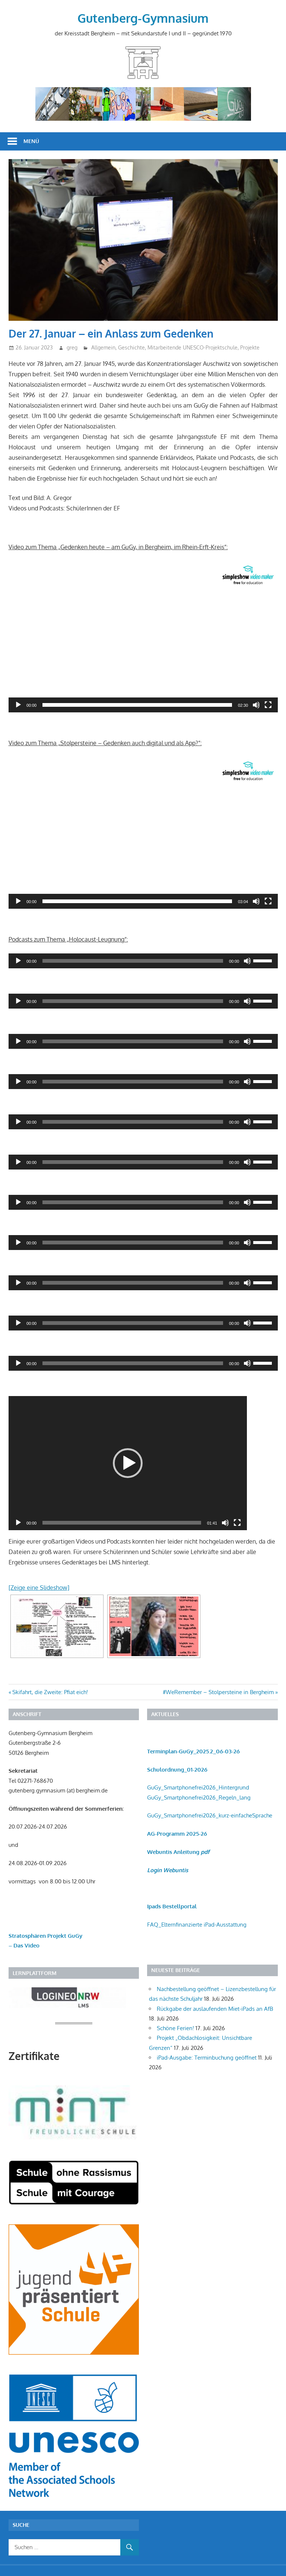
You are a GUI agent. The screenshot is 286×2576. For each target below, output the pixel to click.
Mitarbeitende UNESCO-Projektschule (193, 347)
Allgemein (103, 347)
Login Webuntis (168, 1870)
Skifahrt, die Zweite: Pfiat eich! (50, 1692)
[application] (143, 637)
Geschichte (131, 347)
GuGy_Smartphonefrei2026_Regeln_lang (199, 1797)
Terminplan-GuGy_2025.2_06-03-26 (193, 1751)
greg (72, 347)
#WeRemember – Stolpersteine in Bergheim (218, 1692)
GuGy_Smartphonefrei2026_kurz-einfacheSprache (210, 1815)
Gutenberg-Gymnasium (143, 18)
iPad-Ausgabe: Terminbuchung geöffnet (207, 2058)
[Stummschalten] (256, 705)
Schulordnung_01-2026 (177, 1770)
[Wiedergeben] (18, 705)
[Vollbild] (268, 705)
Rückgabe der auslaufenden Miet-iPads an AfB (215, 2009)
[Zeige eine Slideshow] (39, 1588)
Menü (31, 141)
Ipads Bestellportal (172, 1906)
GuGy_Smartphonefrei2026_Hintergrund (198, 1787)
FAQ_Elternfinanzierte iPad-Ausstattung (197, 1925)
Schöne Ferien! (175, 2028)
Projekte (250, 347)
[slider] (137, 705)
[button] (143, 637)
